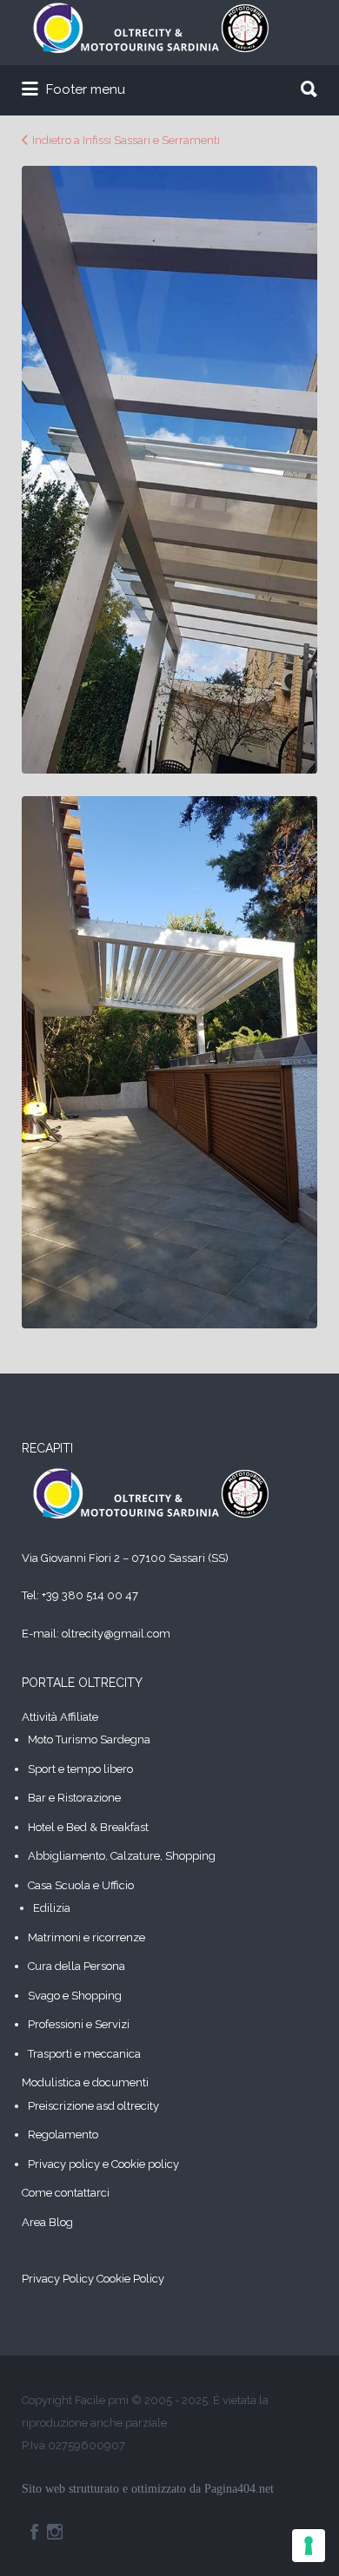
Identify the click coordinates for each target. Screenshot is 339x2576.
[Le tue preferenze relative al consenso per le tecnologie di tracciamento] (309, 2546)
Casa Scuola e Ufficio (81, 1885)
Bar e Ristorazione (74, 1798)
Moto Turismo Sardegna (89, 1739)
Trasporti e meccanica (84, 2054)
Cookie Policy (130, 2279)
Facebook (34, 2532)
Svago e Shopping (75, 1996)
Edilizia (52, 1908)
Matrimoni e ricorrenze (86, 1937)
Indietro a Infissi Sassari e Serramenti (126, 140)
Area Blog (47, 2222)
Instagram (55, 2532)
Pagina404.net (239, 2489)
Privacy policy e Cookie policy (103, 2164)
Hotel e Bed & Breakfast (88, 1827)
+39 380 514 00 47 (90, 1595)
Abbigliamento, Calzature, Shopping (122, 1856)
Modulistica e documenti (85, 2082)
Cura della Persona (76, 1966)
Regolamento (63, 2135)
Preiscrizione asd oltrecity (93, 2106)
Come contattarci (66, 2193)
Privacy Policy (58, 2279)
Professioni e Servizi (79, 2024)
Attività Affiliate (60, 1717)
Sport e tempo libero (80, 1769)
